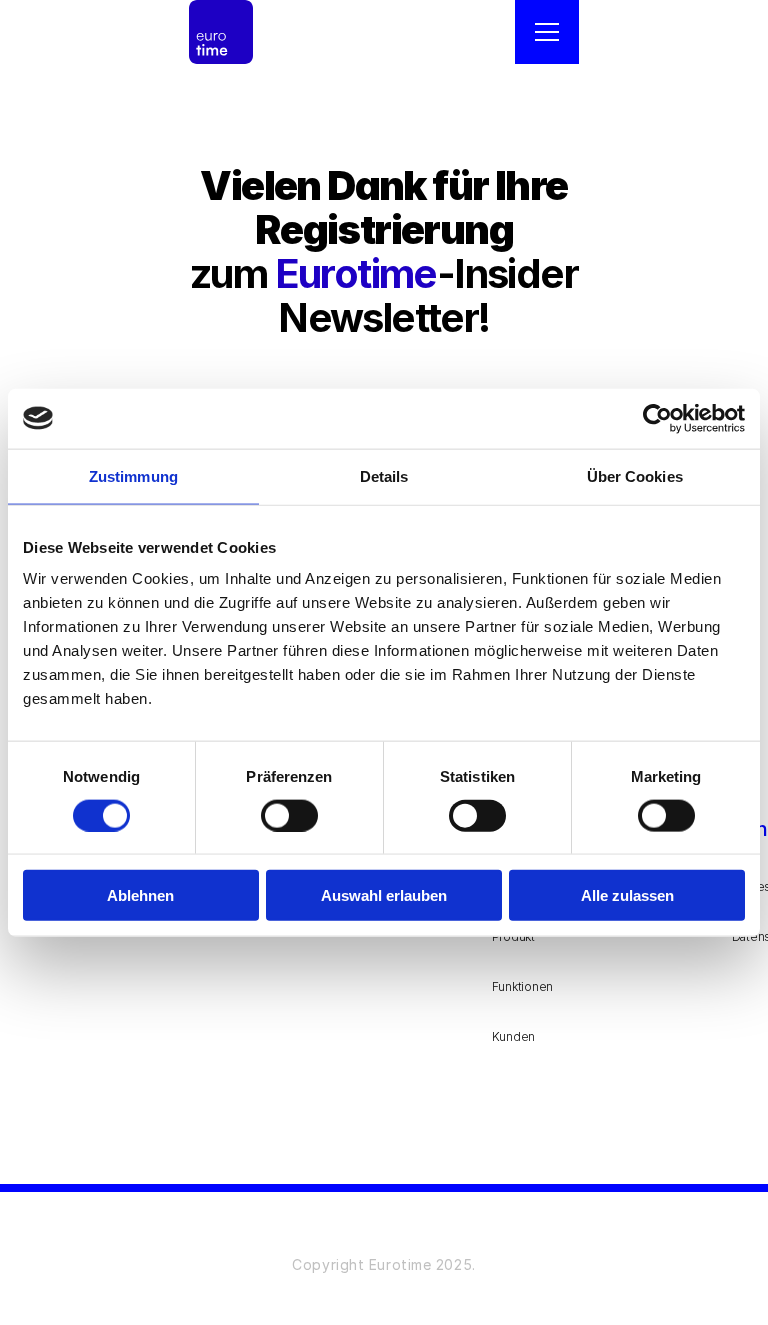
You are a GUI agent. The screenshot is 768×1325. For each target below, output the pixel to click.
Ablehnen (140, 895)
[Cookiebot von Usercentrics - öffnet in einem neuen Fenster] (657, 418)
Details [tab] (384, 475)
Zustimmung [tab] (133, 475)
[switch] (289, 815)
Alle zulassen (627, 895)
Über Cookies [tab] (635, 475)
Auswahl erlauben (384, 895)
